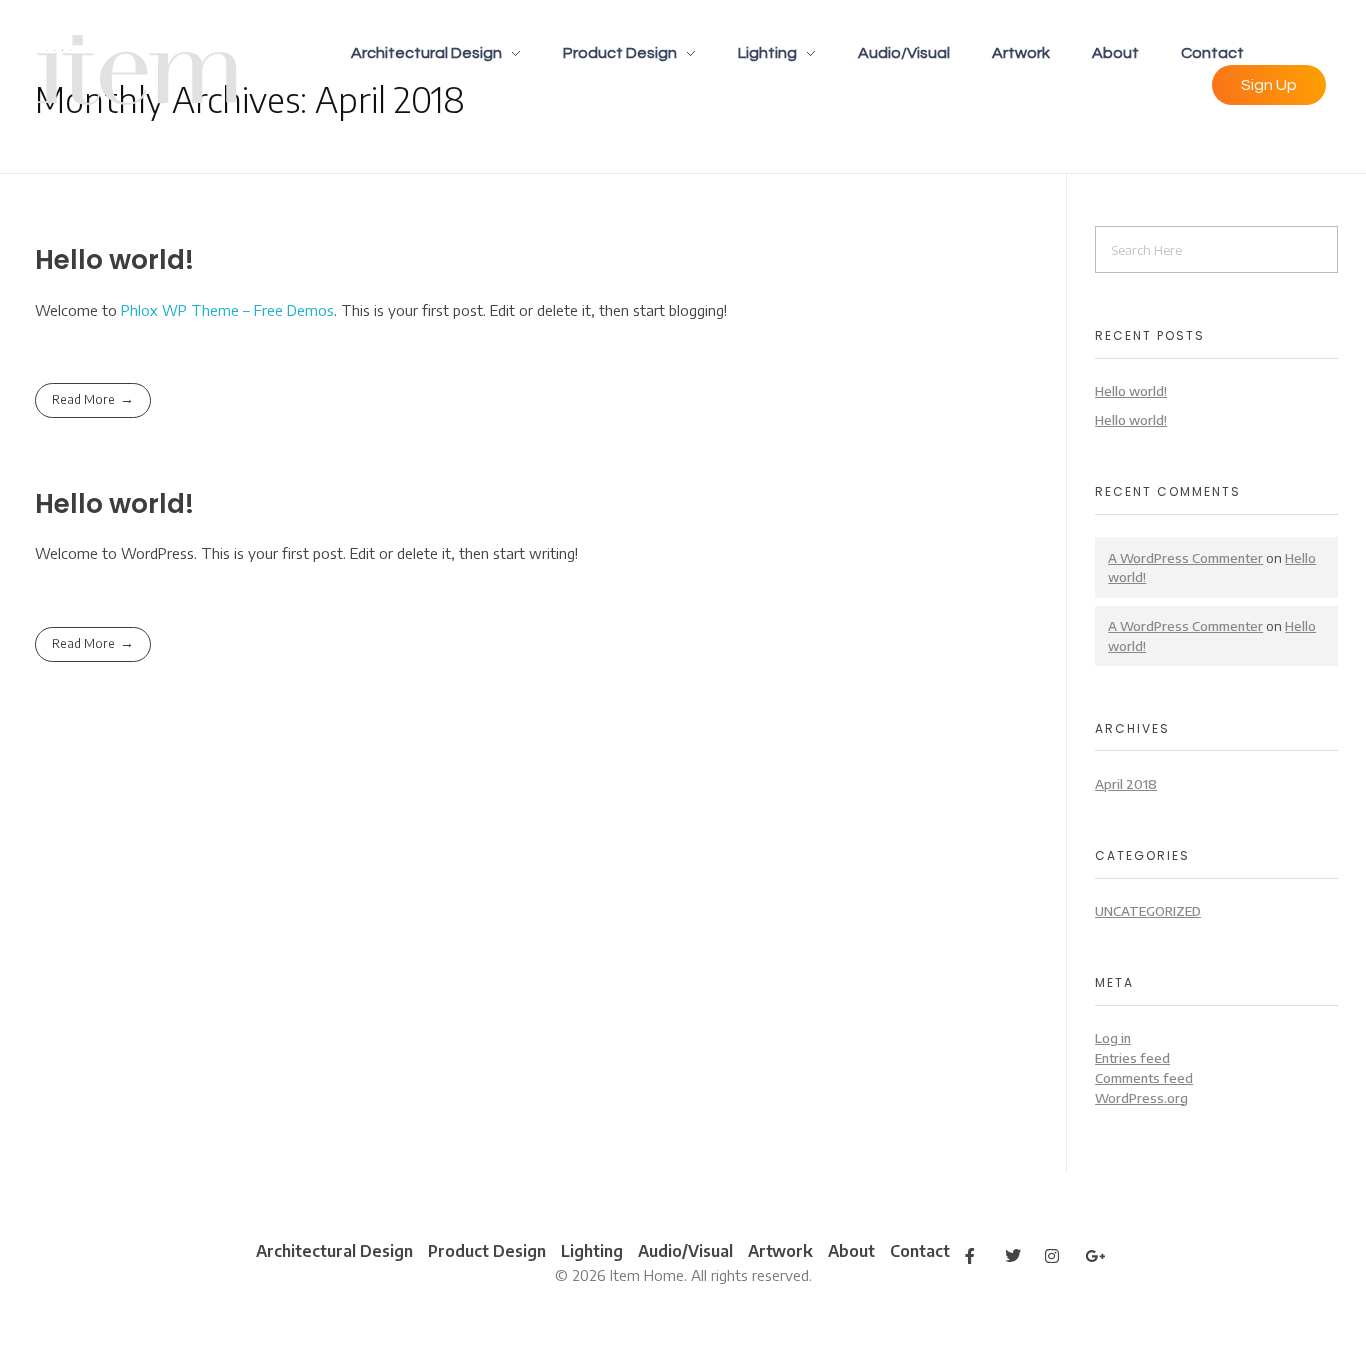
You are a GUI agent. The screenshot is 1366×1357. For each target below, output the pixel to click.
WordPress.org (1141, 1097)
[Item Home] (139, 70)
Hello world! (114, 259)
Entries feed (1132, 1057)
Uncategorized (1148, 910)
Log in (1113, 1037)
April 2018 (1126, 783)
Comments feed (1144, 1077)
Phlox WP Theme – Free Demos (227, 310)
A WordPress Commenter (1185, 557)
